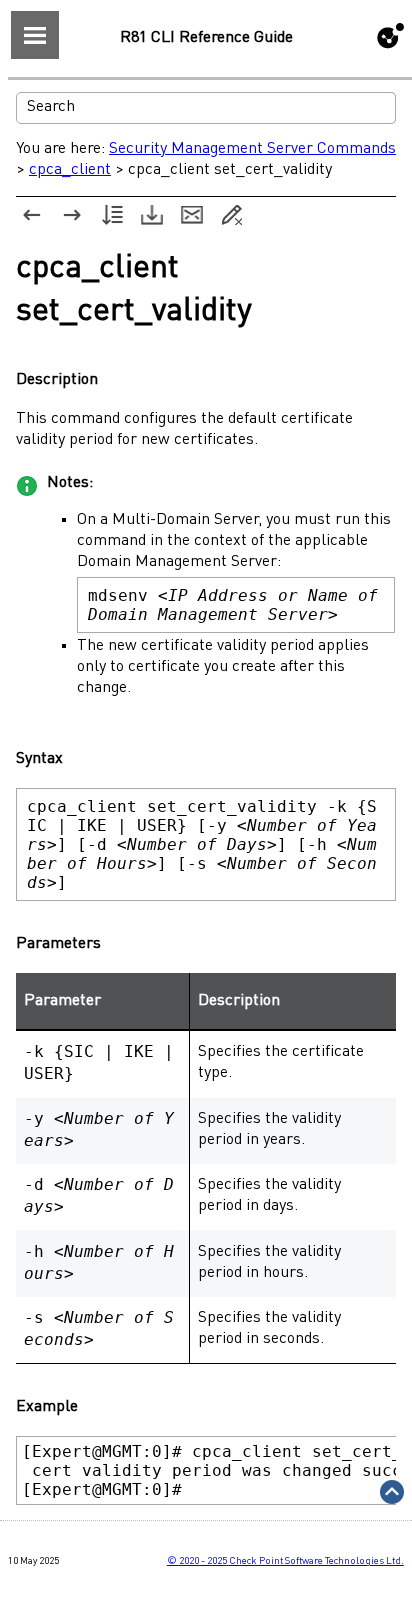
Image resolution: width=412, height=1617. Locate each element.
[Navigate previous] (32, 215)
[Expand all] (112, 215)
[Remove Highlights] (232, 215)
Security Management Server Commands (252, 149)
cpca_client (70, 170)
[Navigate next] (72, 215)
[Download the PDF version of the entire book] (152, 215)
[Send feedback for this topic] (192, 215)
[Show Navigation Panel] (35, 35)
